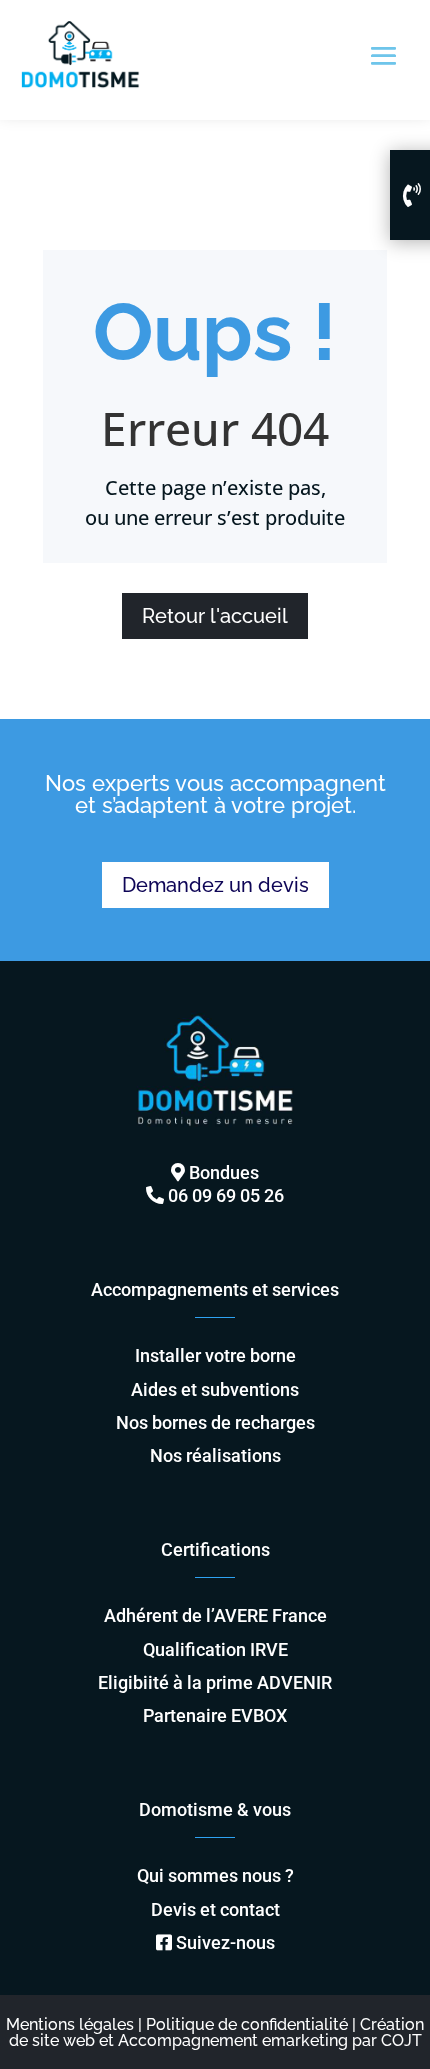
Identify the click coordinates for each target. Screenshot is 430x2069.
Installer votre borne (215, 1355)
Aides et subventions (215, 1389)
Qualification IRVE (215, 1649)
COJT (401, 2040)
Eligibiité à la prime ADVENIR (215, 1682)
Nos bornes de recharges (215, 1422)
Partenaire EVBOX (215, 1715)
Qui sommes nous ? (215, 1875)
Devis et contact (215, 1909)
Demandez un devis (215, 885)
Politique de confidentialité (247, 2024)
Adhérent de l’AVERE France (215, 1615)
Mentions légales (70, 2024)
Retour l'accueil (215, 616)
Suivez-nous (225, 1942)
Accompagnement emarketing (233, 2040)
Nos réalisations (215, 1455)
